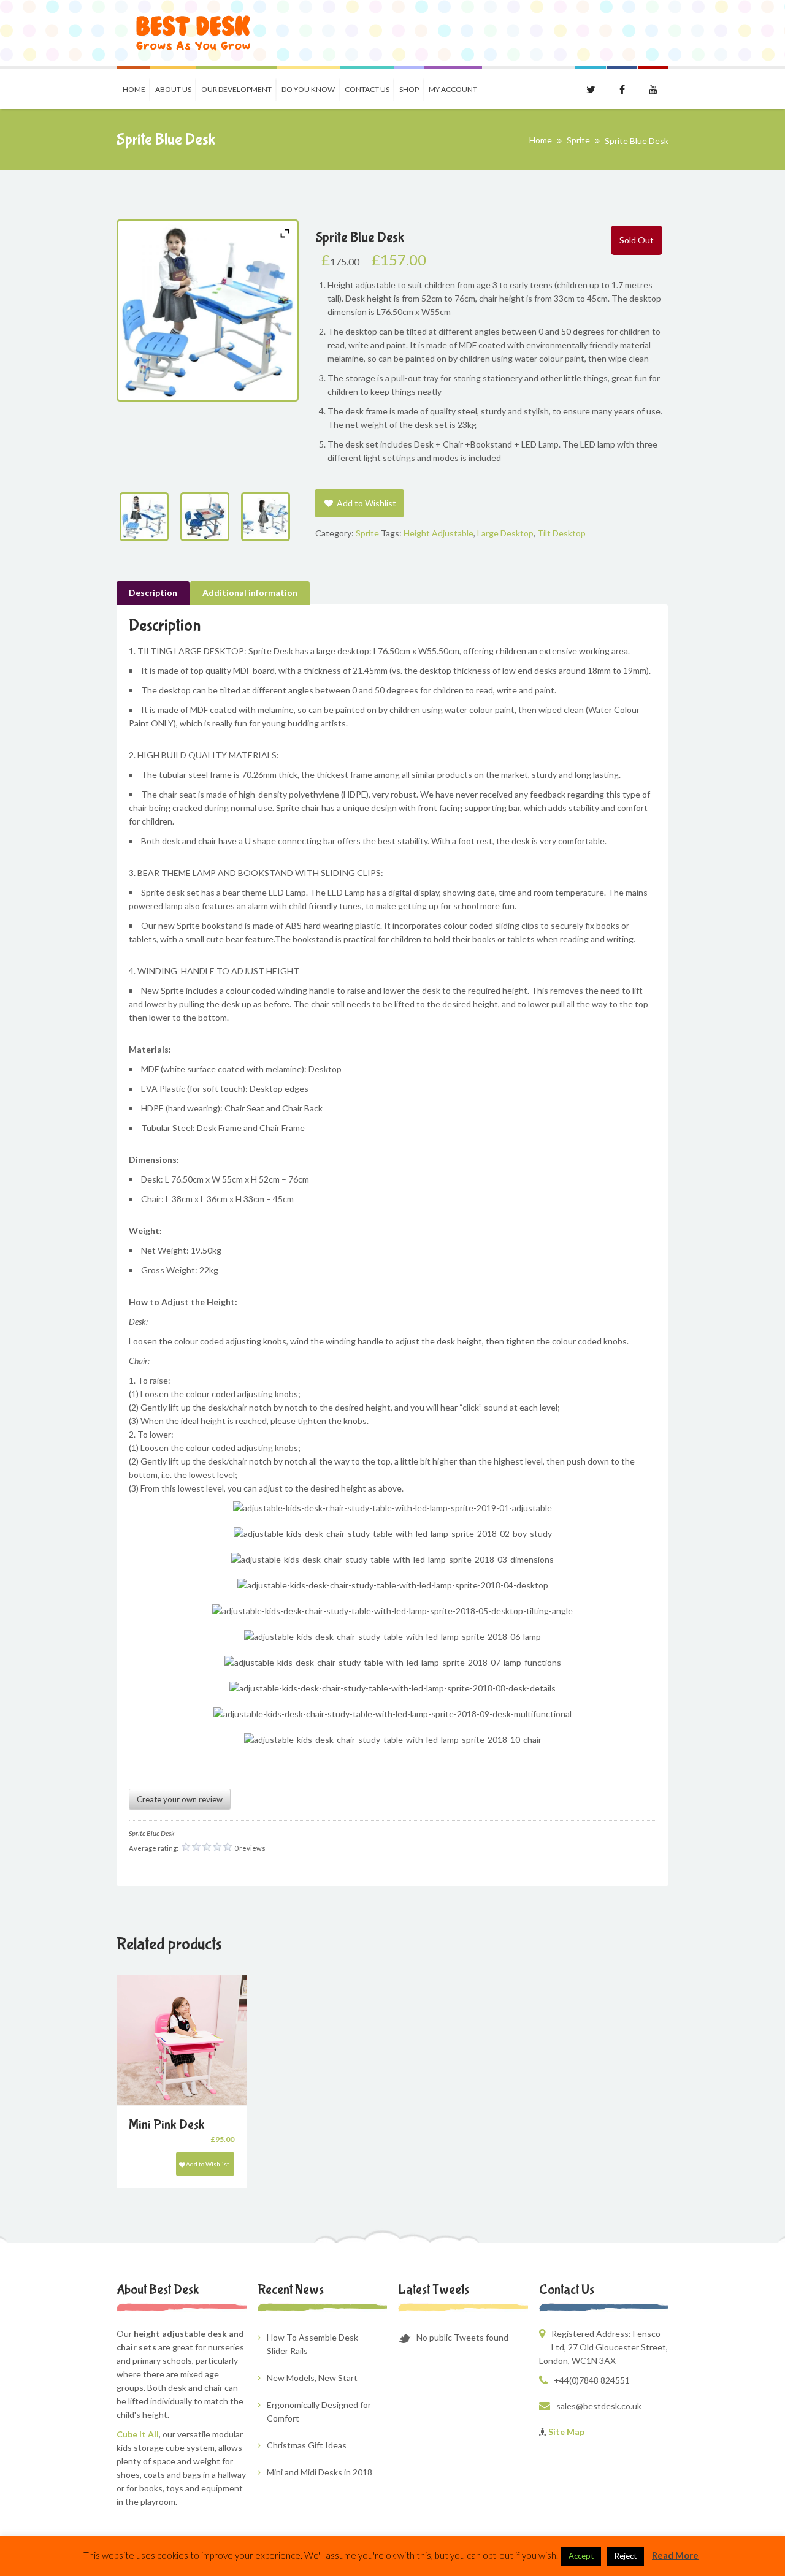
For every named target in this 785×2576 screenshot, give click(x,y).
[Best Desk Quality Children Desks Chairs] (193, 33)
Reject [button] (626, 2556)
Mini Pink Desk (167, 2125)
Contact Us (367, 89)
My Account (453, 89)
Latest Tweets (434, 2290)
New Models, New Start (312, 2378)
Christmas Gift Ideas (307, 2445)
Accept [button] (581, 2556)
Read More (675, 2555)
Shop (409, 89)
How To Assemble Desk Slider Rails (312, 2344)
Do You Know (308, 89)
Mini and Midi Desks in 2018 (320, 2472)
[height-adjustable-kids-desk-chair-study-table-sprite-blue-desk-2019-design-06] (208, 517)
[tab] (153, 593)
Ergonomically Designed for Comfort (319, 2411)
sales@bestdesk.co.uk (599, 2406)
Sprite (578, 140)
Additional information (250, 593)
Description (153, 593)
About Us (173, 89)
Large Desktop (505, 533)
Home (134, 89)
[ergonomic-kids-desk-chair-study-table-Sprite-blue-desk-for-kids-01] (147, 517)
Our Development (236, 89)
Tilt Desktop (561, 533)
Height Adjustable (438, 533)
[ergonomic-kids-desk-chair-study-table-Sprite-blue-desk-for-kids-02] (268, 517)
